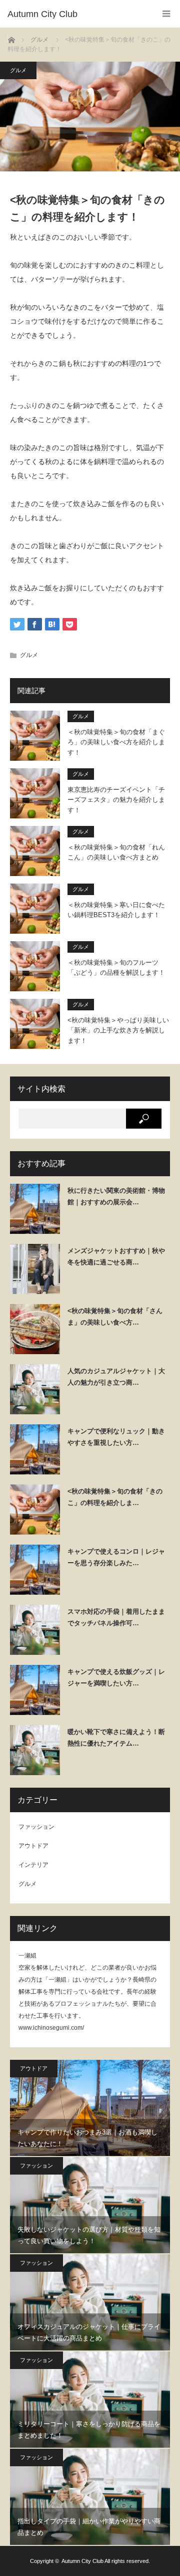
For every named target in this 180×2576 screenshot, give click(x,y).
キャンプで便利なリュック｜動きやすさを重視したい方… (116, 1437)
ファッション (36, 1827)
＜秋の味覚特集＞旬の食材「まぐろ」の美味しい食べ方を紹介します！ (116, 742)
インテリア (33, 1865)
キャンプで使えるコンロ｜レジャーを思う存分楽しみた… (116, 1557)
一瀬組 (27, 1956)
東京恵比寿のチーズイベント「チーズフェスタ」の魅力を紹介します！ (116, 800)
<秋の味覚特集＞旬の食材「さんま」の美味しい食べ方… (115, 1317)
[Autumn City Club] (75, 14)
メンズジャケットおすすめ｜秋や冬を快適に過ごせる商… (116, 1256)
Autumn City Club (82, 2561)
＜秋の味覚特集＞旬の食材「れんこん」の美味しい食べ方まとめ (116, 852)
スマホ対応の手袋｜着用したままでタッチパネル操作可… (116, 1617)
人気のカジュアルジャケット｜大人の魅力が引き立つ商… (116, 1377)
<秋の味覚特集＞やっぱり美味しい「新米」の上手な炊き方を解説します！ (118, 1031)
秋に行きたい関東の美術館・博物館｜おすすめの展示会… (116, 1196)
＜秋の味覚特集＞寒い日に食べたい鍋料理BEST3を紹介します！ (116, 910)
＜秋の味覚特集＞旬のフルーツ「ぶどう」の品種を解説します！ (116, 968)
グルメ (18, 70)
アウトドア (33, 1846)
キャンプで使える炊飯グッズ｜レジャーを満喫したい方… (116, 1677)
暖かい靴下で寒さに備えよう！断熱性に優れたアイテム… (116, 1738)
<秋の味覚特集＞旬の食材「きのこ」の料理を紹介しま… (115, 1497)
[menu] (166, 14)
